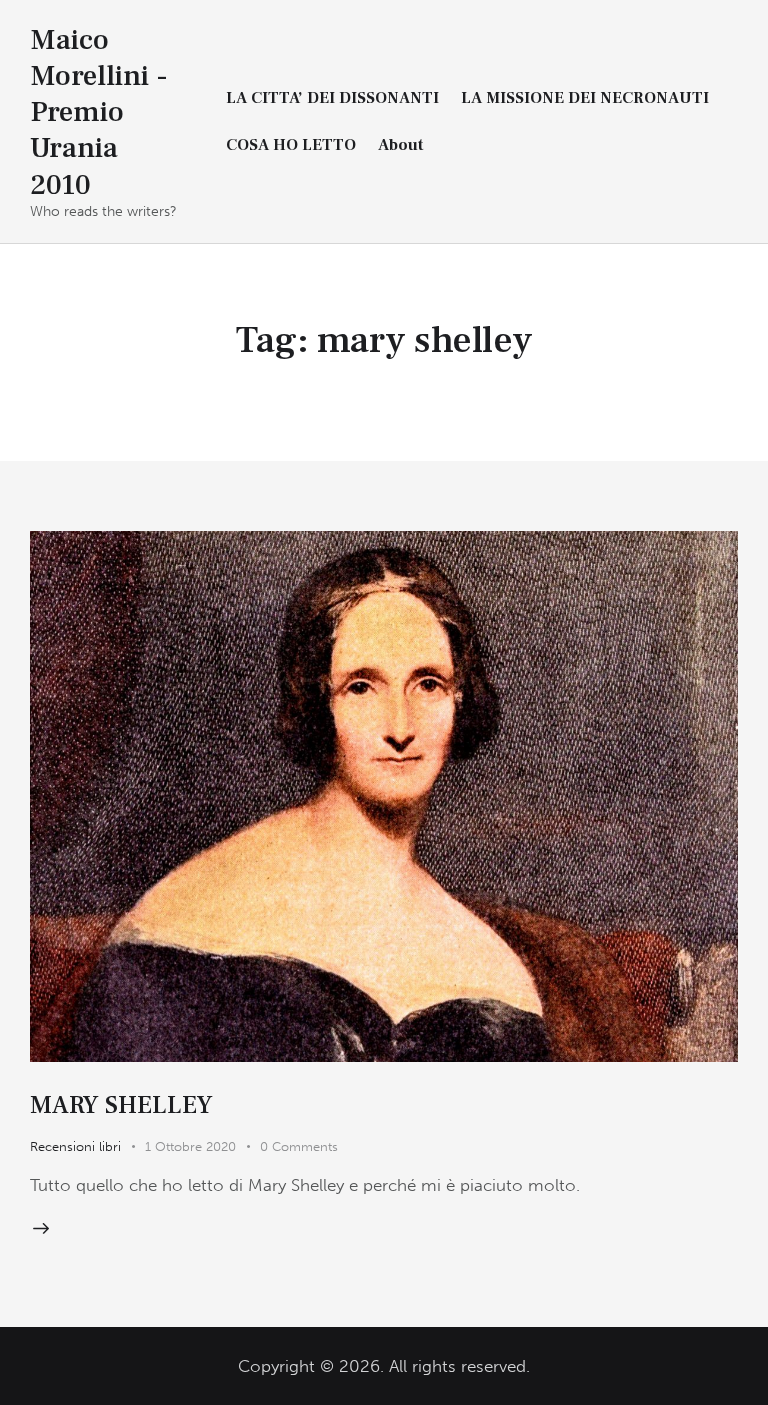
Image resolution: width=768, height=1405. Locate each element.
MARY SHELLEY (121, 1105)
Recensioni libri (75, 1146)
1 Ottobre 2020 (190, 1146)
